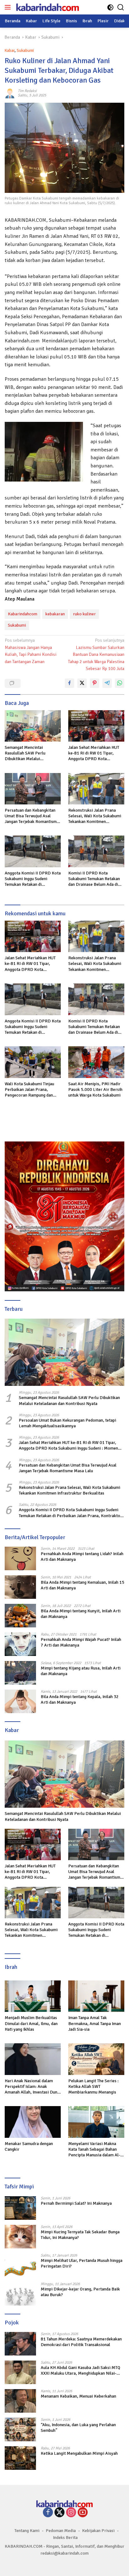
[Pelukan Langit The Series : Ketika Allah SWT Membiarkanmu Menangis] (96, 2059)
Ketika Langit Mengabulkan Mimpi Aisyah (79, 2453)
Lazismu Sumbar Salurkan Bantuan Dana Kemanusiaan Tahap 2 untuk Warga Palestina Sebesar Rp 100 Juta (96, 654)
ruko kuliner (84, 614)
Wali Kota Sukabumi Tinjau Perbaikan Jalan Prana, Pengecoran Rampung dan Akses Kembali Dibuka (29, 1090)
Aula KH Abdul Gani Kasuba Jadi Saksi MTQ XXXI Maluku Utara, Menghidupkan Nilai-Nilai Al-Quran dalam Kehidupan (80, 2371)
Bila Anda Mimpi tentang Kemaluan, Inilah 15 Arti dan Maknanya (83, 1585)
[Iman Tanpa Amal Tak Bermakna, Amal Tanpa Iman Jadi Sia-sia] (96, 1996)
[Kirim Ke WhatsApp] (120, 683)
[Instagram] (71, 2513)
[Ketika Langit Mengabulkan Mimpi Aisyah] (20, 2458)
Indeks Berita (65, 2538)
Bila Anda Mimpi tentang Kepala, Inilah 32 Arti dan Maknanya (80, 1699)
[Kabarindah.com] (47, 7)
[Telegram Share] (107, 683)
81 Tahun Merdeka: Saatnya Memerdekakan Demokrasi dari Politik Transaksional (81, 2342)
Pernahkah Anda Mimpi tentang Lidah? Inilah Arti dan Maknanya (82, 1557)
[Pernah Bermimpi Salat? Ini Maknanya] (20, 2208)
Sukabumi (25, 51)
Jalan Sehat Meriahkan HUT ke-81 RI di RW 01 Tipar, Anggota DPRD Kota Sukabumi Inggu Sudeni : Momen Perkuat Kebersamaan (94, 753)
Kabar (10, 51)
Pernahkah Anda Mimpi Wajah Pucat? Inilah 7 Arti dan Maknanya (81, 1642)
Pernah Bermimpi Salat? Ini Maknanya (76, 2203)
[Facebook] (48, 2513)
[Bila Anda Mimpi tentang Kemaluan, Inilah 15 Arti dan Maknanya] (20, 1587)
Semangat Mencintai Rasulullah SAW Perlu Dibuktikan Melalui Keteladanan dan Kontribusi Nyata (30, 753)
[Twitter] (59, 2513)
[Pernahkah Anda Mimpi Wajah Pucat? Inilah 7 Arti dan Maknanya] (20, 1644)
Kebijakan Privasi (98, 2531)
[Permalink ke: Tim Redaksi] (10, 93)
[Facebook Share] (70, 683)
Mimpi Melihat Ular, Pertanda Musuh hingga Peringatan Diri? (82, 2263)
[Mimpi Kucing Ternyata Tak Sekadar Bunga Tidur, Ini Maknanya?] (20, 2237)
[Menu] (9, 7)
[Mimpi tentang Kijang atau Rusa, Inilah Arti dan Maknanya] (20, 1673)
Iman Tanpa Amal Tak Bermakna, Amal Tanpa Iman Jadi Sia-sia (95, 2023)
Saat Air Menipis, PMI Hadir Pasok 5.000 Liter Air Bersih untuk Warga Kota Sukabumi (95, 1089)
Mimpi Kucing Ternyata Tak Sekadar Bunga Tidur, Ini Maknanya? (80, 2235)
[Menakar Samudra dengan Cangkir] (33, 2122)
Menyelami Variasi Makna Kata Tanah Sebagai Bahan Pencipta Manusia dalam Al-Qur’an (94, 2150)
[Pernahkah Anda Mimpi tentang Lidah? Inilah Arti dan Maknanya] (20, 1558)
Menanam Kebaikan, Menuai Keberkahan (78, 2396)
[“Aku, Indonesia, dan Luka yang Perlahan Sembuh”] (20, 2429)
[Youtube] (83, 2513)
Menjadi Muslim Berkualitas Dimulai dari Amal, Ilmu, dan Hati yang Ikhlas (31, 2023)
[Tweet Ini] (82, 683)
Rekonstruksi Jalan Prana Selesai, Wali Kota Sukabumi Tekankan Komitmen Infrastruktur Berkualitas (95, 816)
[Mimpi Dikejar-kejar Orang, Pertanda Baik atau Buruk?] (20, 2294)
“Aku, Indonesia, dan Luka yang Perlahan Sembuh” (78, 2428)
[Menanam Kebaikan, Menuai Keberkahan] (20, 2401)
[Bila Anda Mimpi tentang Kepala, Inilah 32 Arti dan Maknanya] (20, 1701)
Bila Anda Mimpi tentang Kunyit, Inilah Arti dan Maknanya (81, 1614)
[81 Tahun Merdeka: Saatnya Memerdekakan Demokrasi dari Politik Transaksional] (20, 2344)
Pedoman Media (61, 2531)
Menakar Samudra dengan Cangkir (29, 2146)
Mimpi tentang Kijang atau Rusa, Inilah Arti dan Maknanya (81, 1671)
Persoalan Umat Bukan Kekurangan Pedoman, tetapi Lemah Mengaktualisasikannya (67, 1423)
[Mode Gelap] (110, 7)
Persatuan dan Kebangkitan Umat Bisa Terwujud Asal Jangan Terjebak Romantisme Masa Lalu (32, 816)
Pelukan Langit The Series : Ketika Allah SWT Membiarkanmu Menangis (93, 2086)
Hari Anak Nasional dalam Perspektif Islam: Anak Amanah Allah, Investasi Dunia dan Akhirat (33, 2087)
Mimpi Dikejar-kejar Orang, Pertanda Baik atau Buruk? (80, 2292)
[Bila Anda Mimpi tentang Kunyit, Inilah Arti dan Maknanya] (20, 1616)
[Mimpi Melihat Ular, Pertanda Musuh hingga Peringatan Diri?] (20, 2265)
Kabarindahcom (23, 614)
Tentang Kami (27, 2531)
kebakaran (55, 614)
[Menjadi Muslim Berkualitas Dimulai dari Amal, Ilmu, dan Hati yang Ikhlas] (33, 1996)
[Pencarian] (121, 7)
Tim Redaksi (27, 91)
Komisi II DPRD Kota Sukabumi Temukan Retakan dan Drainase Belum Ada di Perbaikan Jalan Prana (94, 879)
